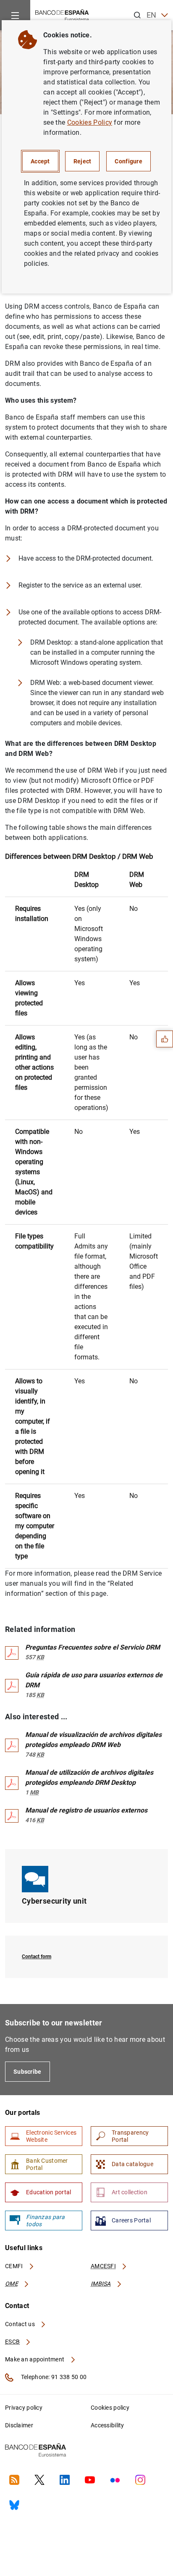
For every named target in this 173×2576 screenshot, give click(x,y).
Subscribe (28, 2072)
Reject (83, 161)
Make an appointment (35, 2359)
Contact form (37, 1957)
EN (152, 15)
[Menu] (15, 15)
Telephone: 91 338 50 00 (53, 2377)
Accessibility (107, 2425)
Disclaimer (19, 2425)
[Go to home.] (62, 14)
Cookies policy (110, 2408)
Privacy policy (24, 2408)
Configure (128, 161)
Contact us (21, 2324)
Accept (40, 161)
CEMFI (15, 2266)
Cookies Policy (90, 122)
